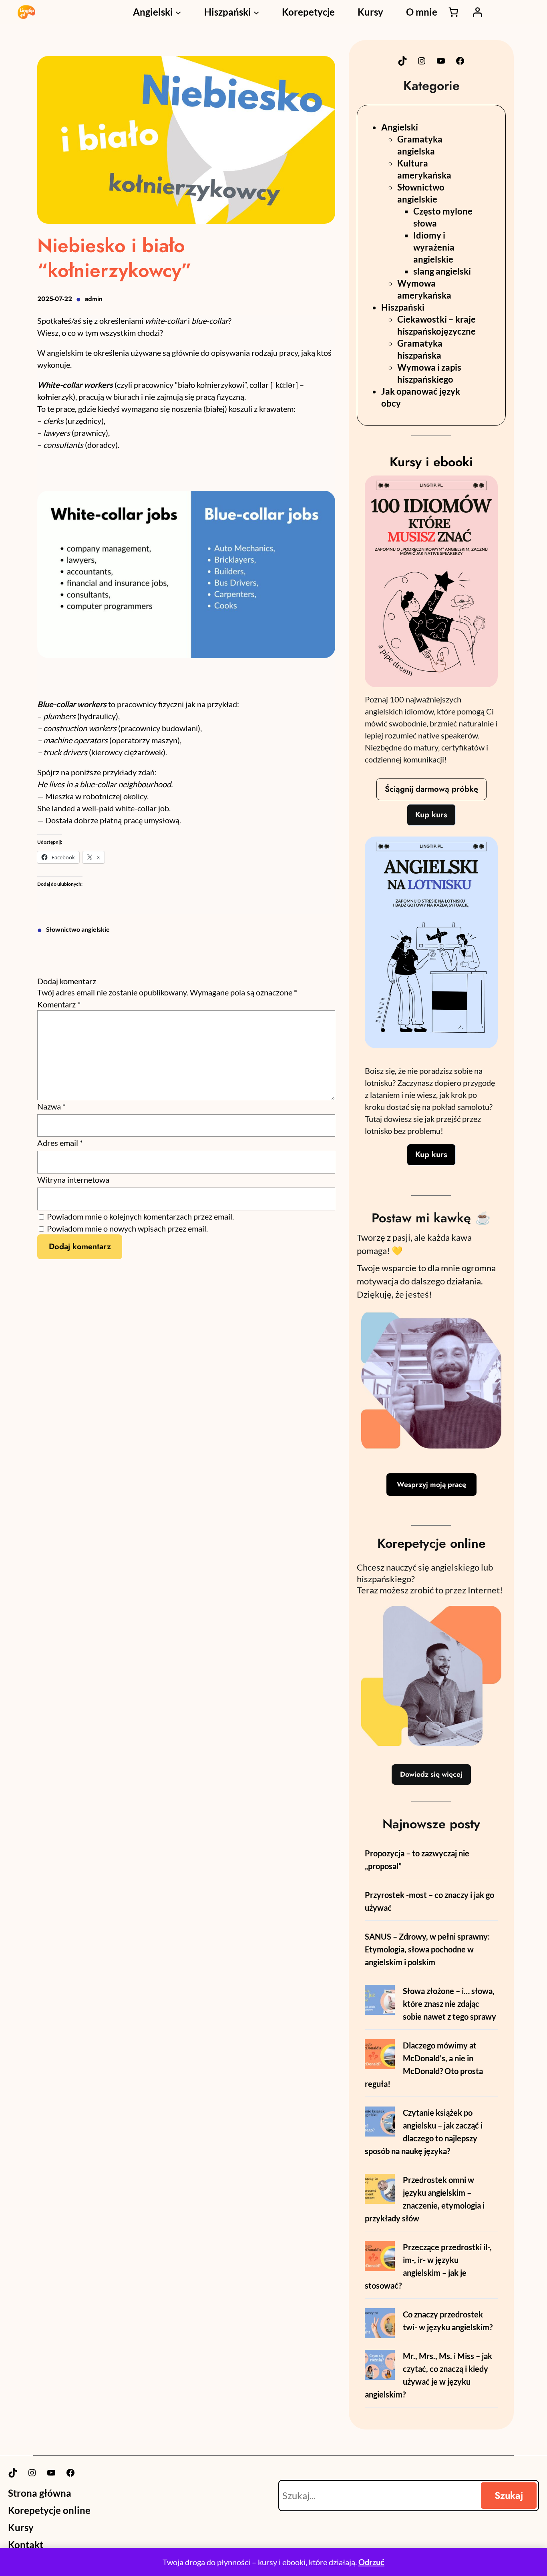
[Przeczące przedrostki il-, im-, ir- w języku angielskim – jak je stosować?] (380, 2257)
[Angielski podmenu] (178, 12)
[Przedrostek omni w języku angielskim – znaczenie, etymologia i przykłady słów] (380, 2190)
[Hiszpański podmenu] (256, 12)
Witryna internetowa (73, 1180)
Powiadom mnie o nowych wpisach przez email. (127, 1228)
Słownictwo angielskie (78, 929)
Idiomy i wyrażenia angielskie (434, 247)
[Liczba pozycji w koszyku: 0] (453, 12)
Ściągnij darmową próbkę (431, 789)
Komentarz (59, 1004)
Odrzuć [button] (371, 2562)
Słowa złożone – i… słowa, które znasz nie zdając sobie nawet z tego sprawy (449, 2004)
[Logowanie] (477, 12)
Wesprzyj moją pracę (431, 1485)
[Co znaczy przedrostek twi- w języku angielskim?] (380, 2325)
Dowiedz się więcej (431, 1774)
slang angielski (442, 271)
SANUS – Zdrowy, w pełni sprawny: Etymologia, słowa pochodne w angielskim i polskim (427, 1949)
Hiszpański (403, 307)
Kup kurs (431, 815)
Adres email (60, 1143)
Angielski (400, 127)
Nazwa (51, 1106)
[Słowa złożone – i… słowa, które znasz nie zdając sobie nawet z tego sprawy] (380, 2001)
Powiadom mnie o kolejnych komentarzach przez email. (140, 1216)
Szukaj (509, 2495)
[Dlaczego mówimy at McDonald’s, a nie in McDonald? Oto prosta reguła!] (380, 2056)
